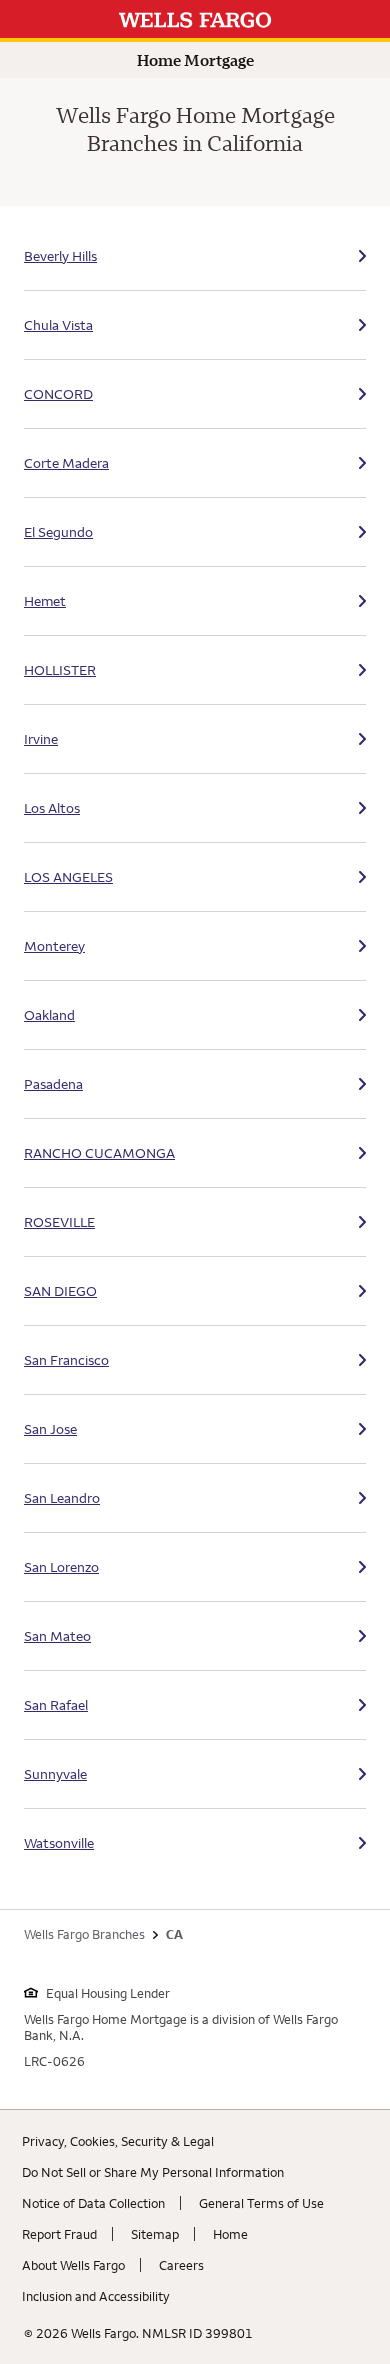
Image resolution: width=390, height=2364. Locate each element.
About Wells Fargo (73, 2265)
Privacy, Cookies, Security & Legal (118, 2141)
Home (230, 2234)
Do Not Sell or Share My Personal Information (153, 2172)
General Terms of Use (261, 2203)
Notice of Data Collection (93, 2203)
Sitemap (155, 2234)
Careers (181, 2265)
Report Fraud (59, 2234)
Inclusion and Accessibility (96, 2296)
